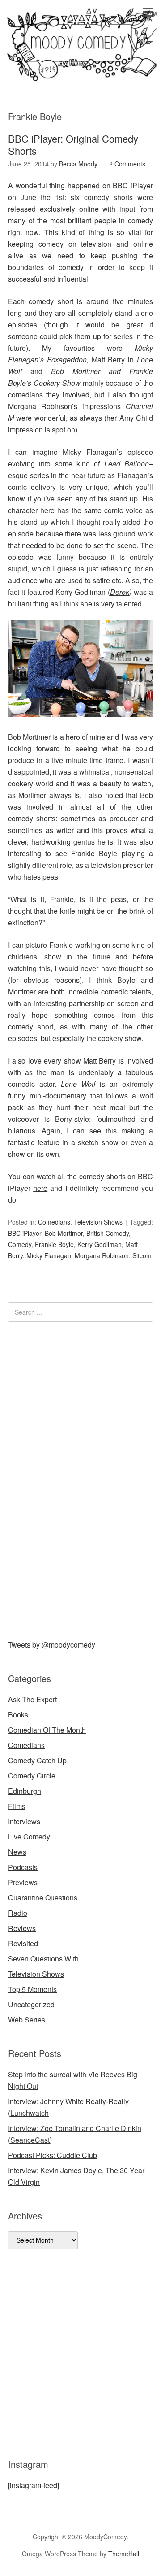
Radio (18, 1913)
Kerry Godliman (100, 1244)
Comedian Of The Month (47, 1730)
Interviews (24, 1821)
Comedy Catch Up (37, 1760)
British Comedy (108, 1233)
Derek (120, 592)
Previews (23, 1882)
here (40, 1188)
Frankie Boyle (54, 1244)
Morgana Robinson (102, 1255)
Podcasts (23, 1867)
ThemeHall (124, 2554)
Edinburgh (25, 1791)
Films (17, 1806)
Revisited (23, 1943)
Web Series (27, 2020)
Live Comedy (29, 1837)
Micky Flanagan (49, 1255)
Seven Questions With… (47, 1959)
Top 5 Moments (32, 1989)
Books (18, 1715)
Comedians (54, 1222)
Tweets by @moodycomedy (52, 1645)
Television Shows (98, 1222)
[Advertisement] (75, 1479)
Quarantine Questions (43, 1898)
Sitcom (142, 1255)
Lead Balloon (127, 464)
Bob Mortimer (64, 1233)
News (17, 1852)
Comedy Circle (32, 1776)
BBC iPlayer (25, 1233)
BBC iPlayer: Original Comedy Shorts (73, 144)
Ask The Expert (32, 1699)
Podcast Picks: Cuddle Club (53, 2155)
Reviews (22, 1928)
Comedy (20, 1244)
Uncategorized (31, 2004)
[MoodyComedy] (80, 73)
